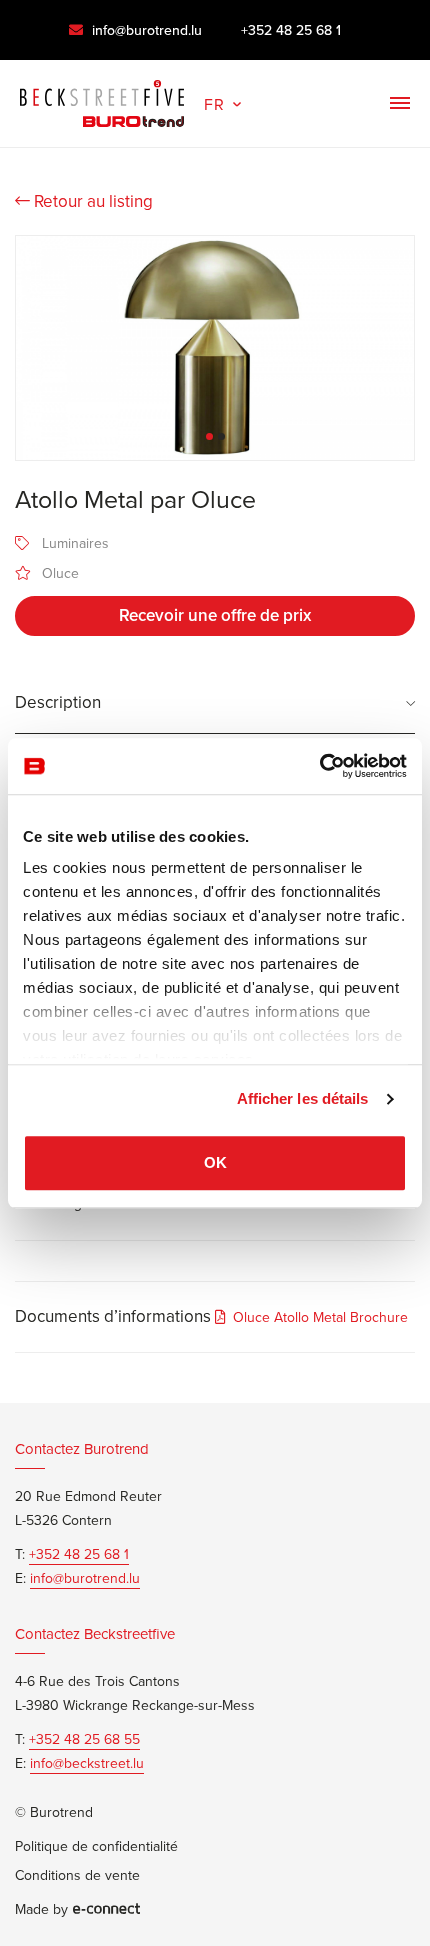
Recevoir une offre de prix (215, 615)
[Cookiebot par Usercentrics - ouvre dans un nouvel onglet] (319, 766)
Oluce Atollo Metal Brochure (320, 1317)
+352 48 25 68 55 (84, 1739)
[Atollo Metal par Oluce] (215, 348)
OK (215, 1162)
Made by (41, 1909)
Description (58, 702)
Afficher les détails (303, 1098)
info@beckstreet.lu (87, 1763)
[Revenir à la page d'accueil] (102, 98)
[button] (224, 102)
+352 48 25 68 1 (291, 30)
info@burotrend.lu (145, 30)
